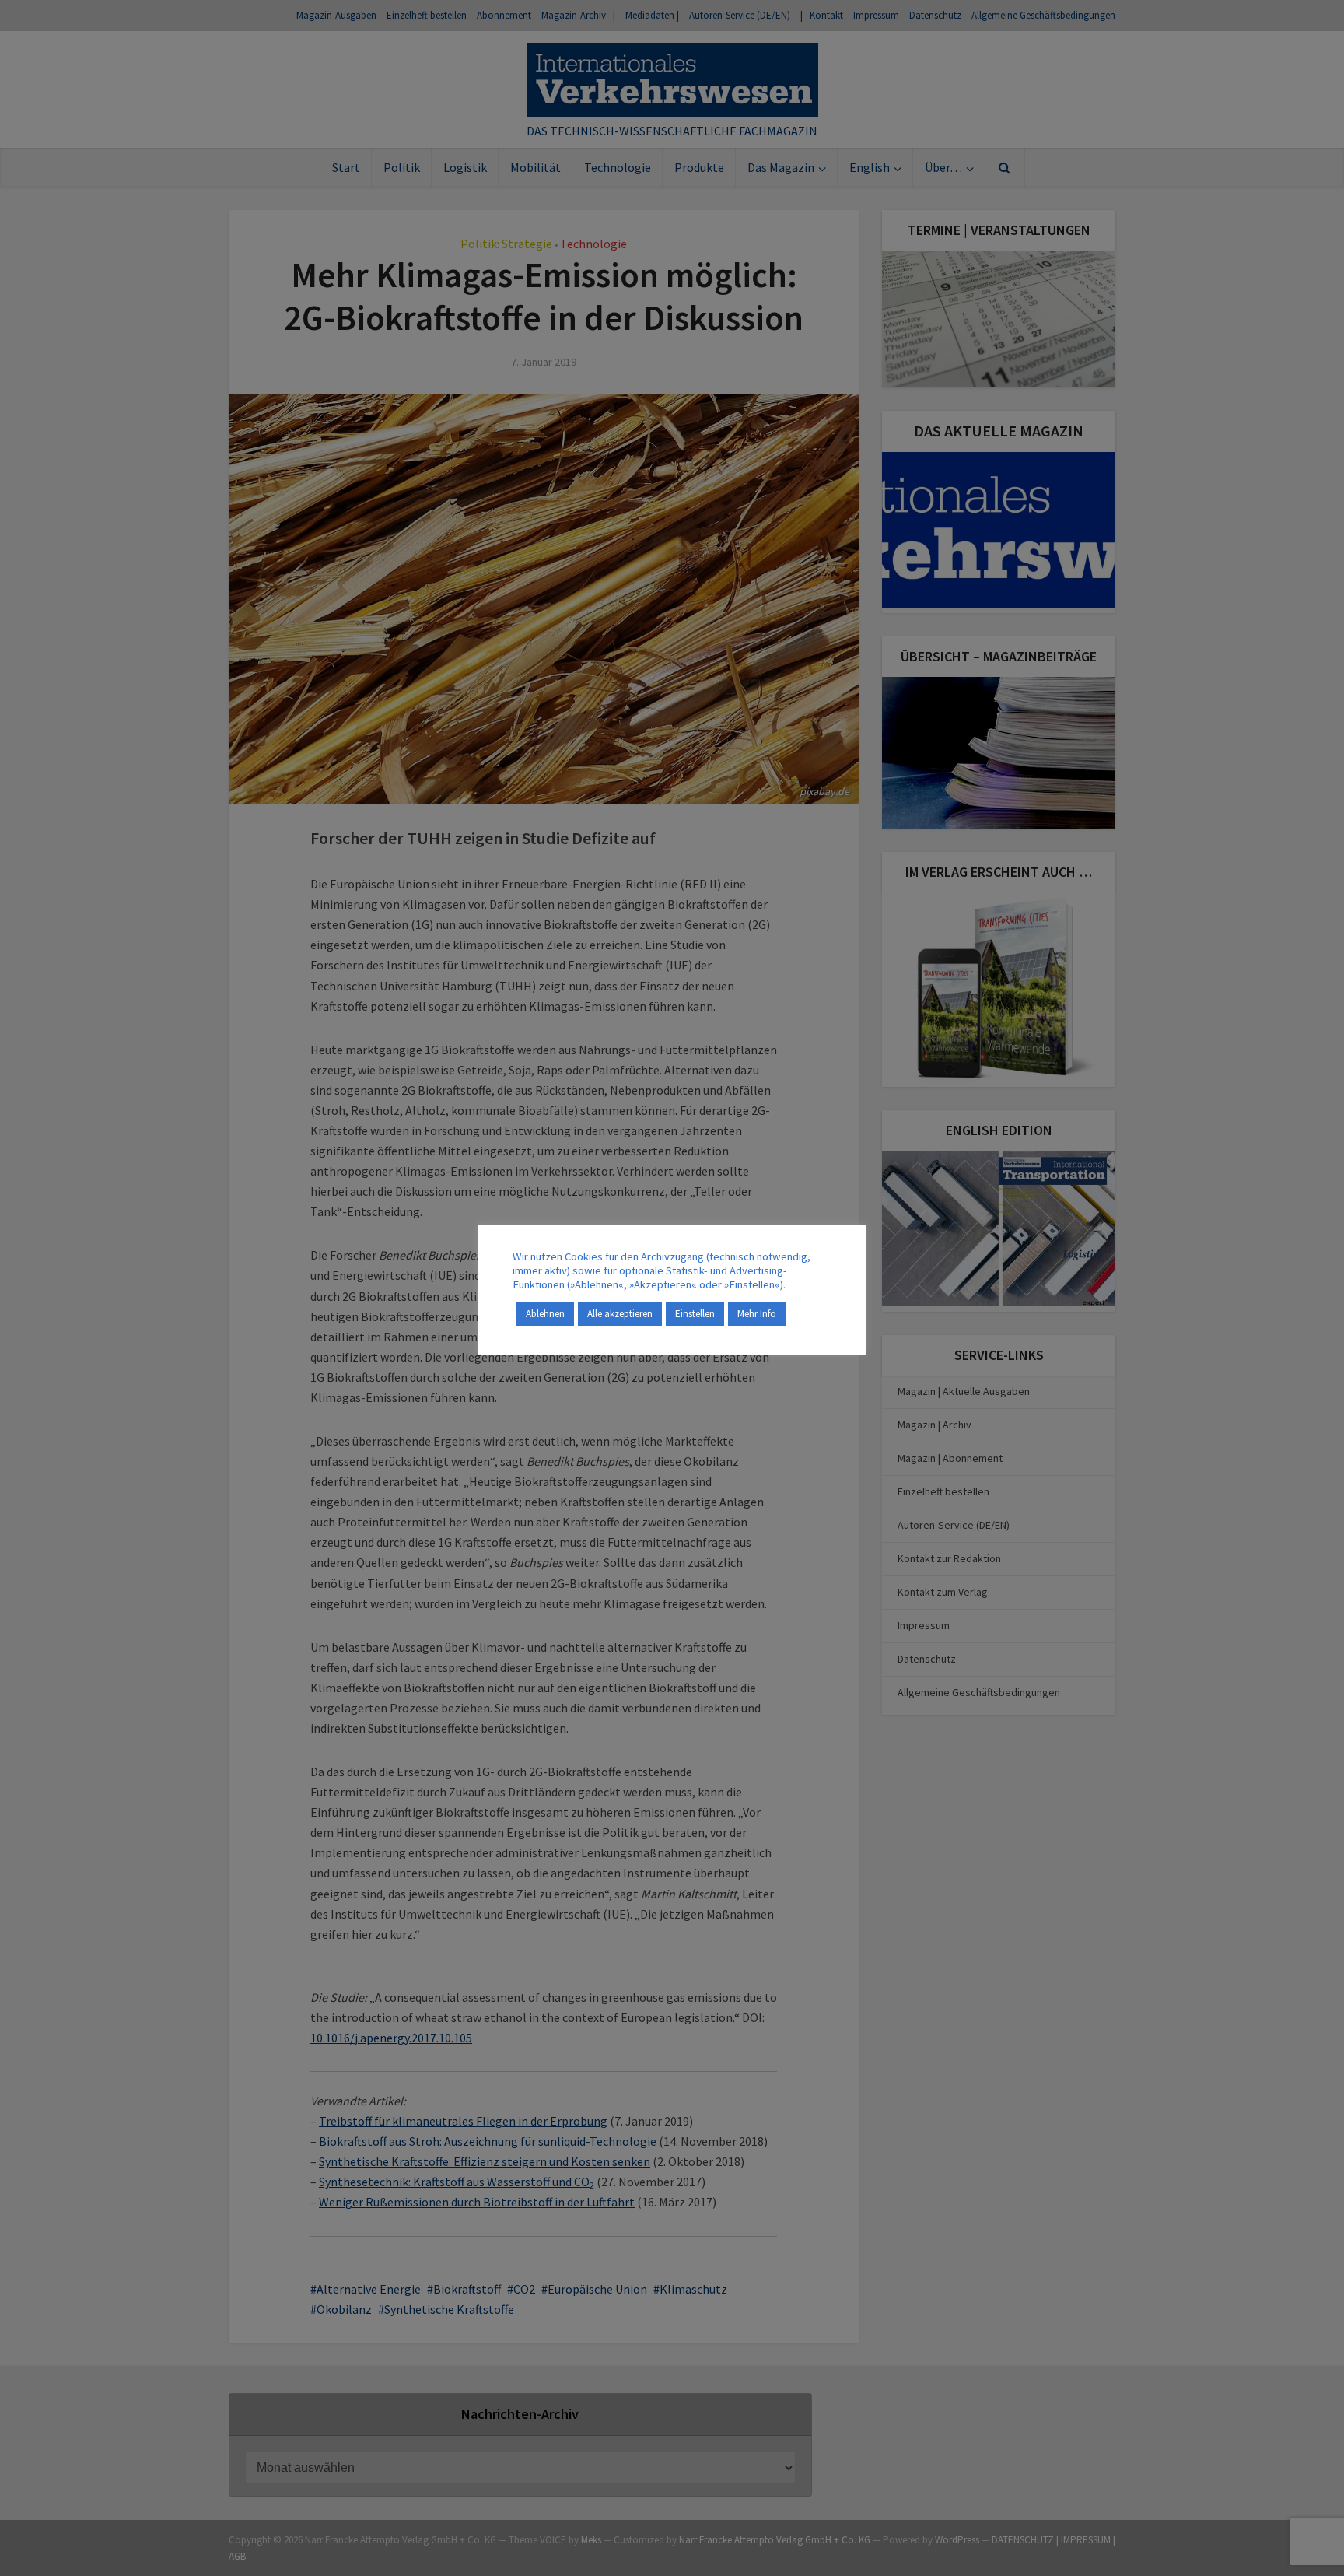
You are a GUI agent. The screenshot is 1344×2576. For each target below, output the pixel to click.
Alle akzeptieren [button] (620, 1314)
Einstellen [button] (695, 1314)
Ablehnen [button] (545, 1314)
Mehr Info (757, 1314)
